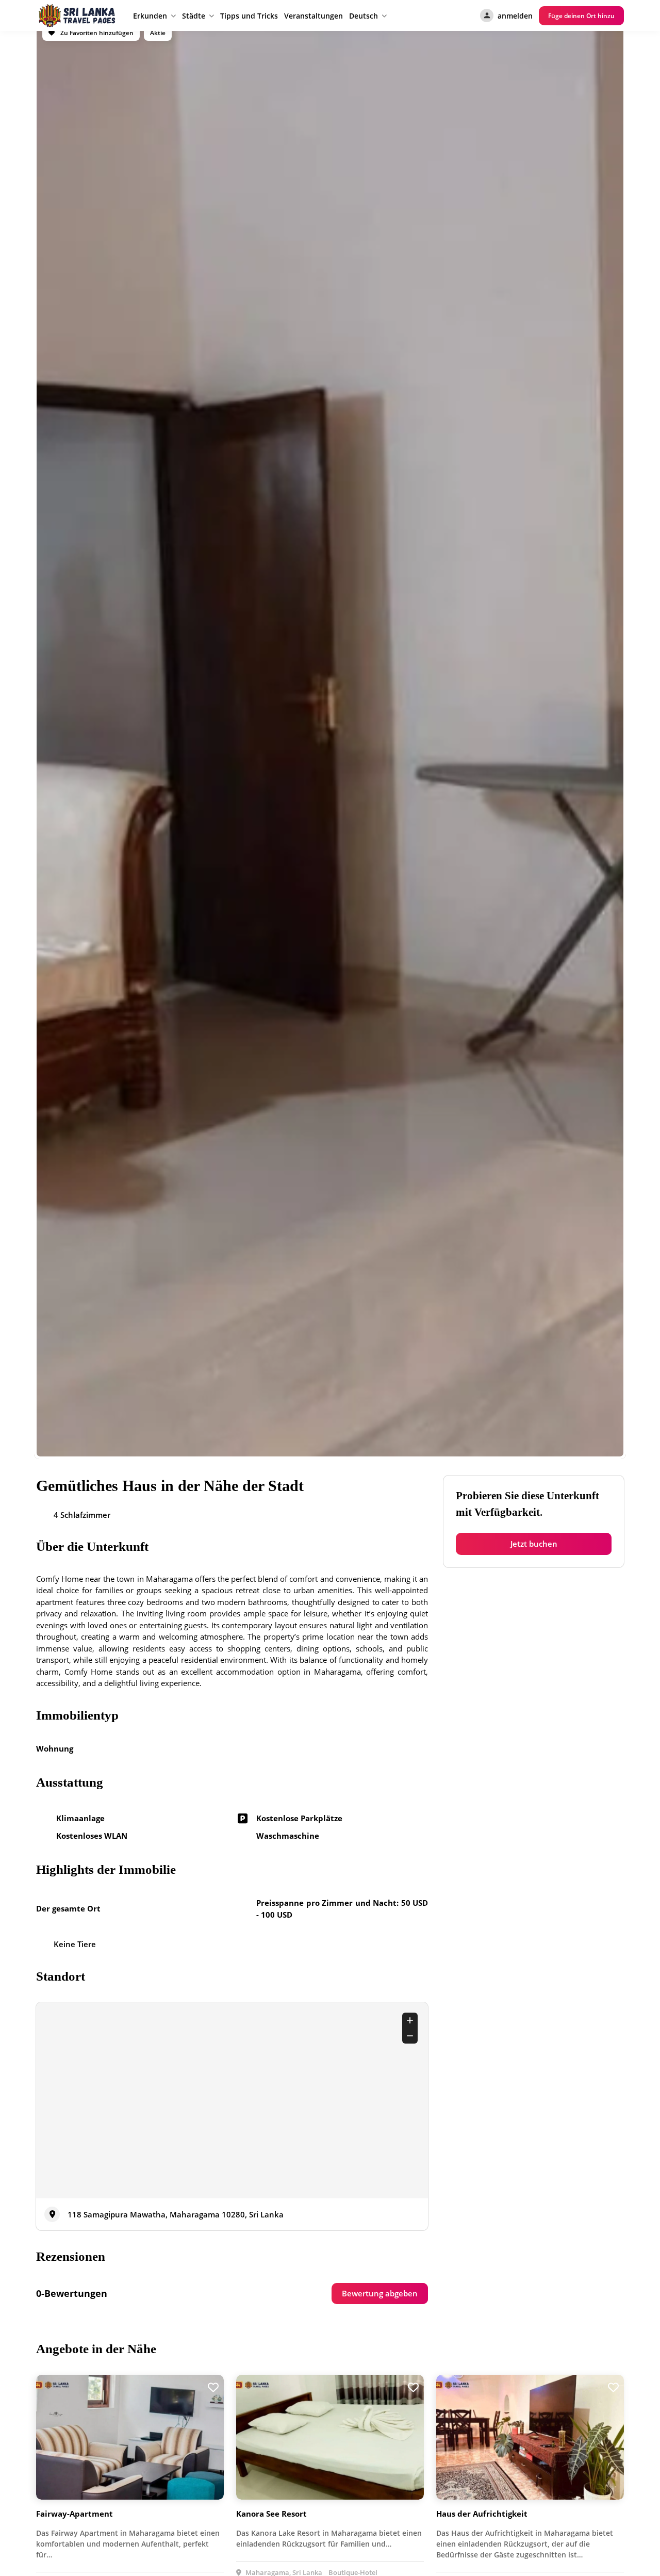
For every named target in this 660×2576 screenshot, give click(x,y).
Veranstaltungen (313, 16)
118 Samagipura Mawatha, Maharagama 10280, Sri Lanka (176, 2214)
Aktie (158, 33)
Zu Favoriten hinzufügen (96, 33)
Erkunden (150, 16)
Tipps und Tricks (249, 16)
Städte (194, 16)
